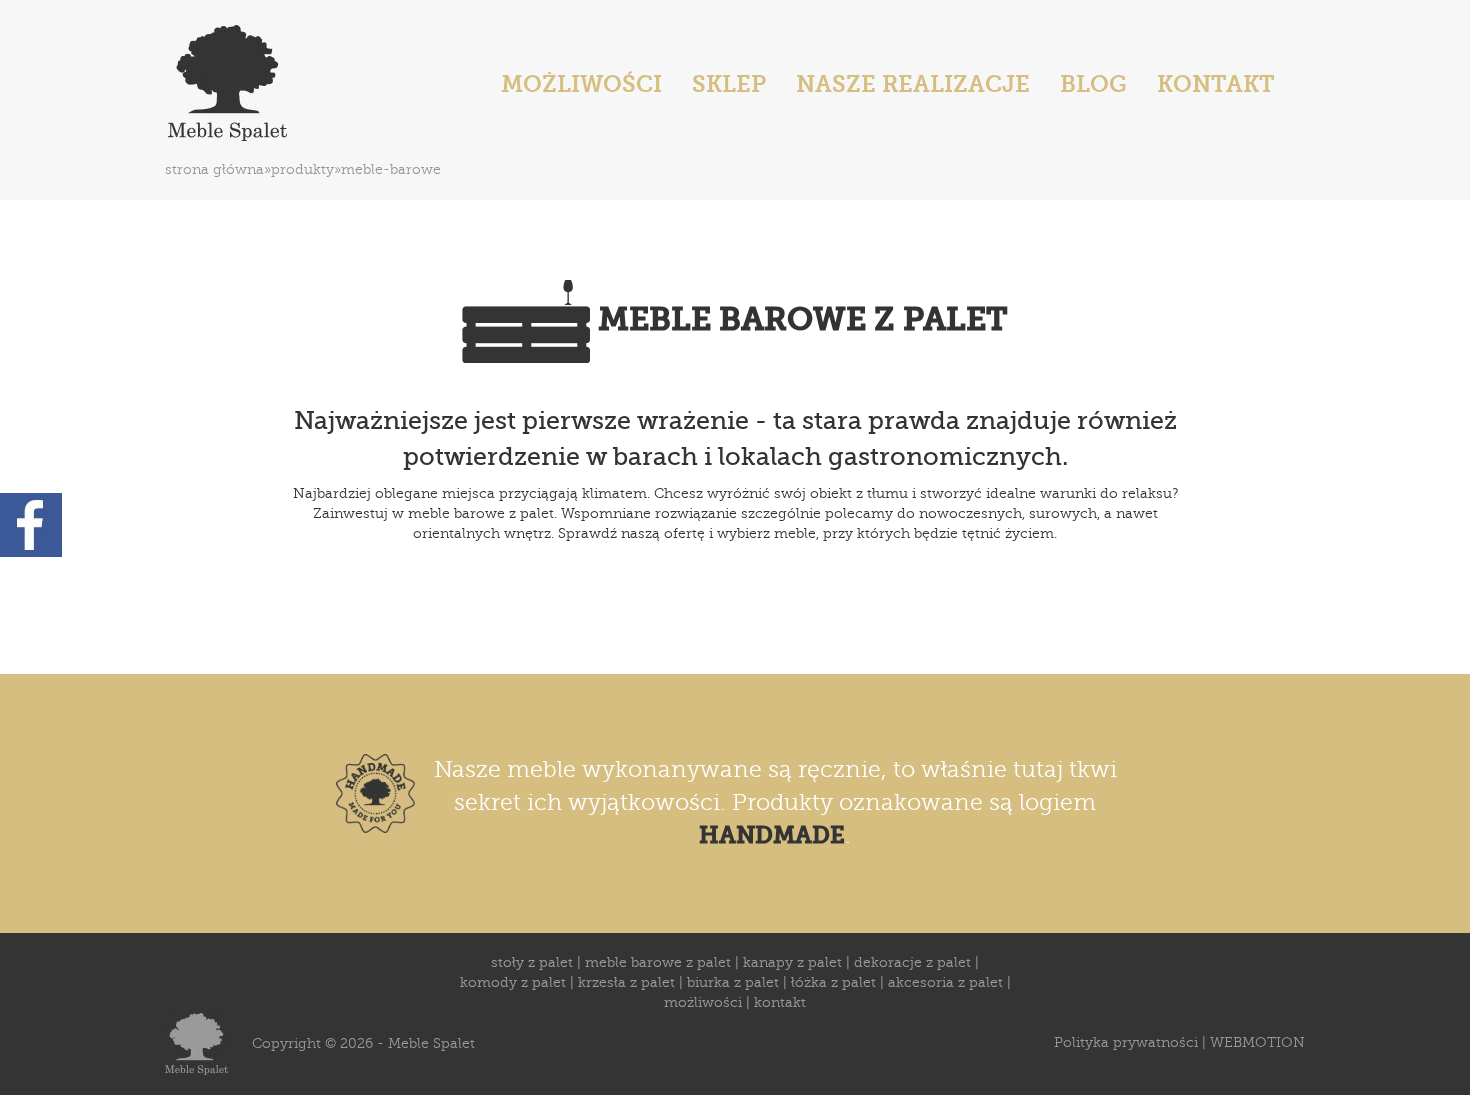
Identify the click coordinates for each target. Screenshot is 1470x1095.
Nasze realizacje (913, 84)
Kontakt (1216, 84)
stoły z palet (532, 962)
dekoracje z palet (912, 962)
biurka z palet (733, 982)
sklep (729, 84)
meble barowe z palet (658, 962)
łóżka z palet (833, 982)
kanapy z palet (792, 962)
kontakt (780, 1002)
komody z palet (513, 982)
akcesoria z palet (945, 982)
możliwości (703, 1002)
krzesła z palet (626, 982)
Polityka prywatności (1126, 1042)
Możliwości (581, 84)
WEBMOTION (1257, 1042)
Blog (1093, 84)
